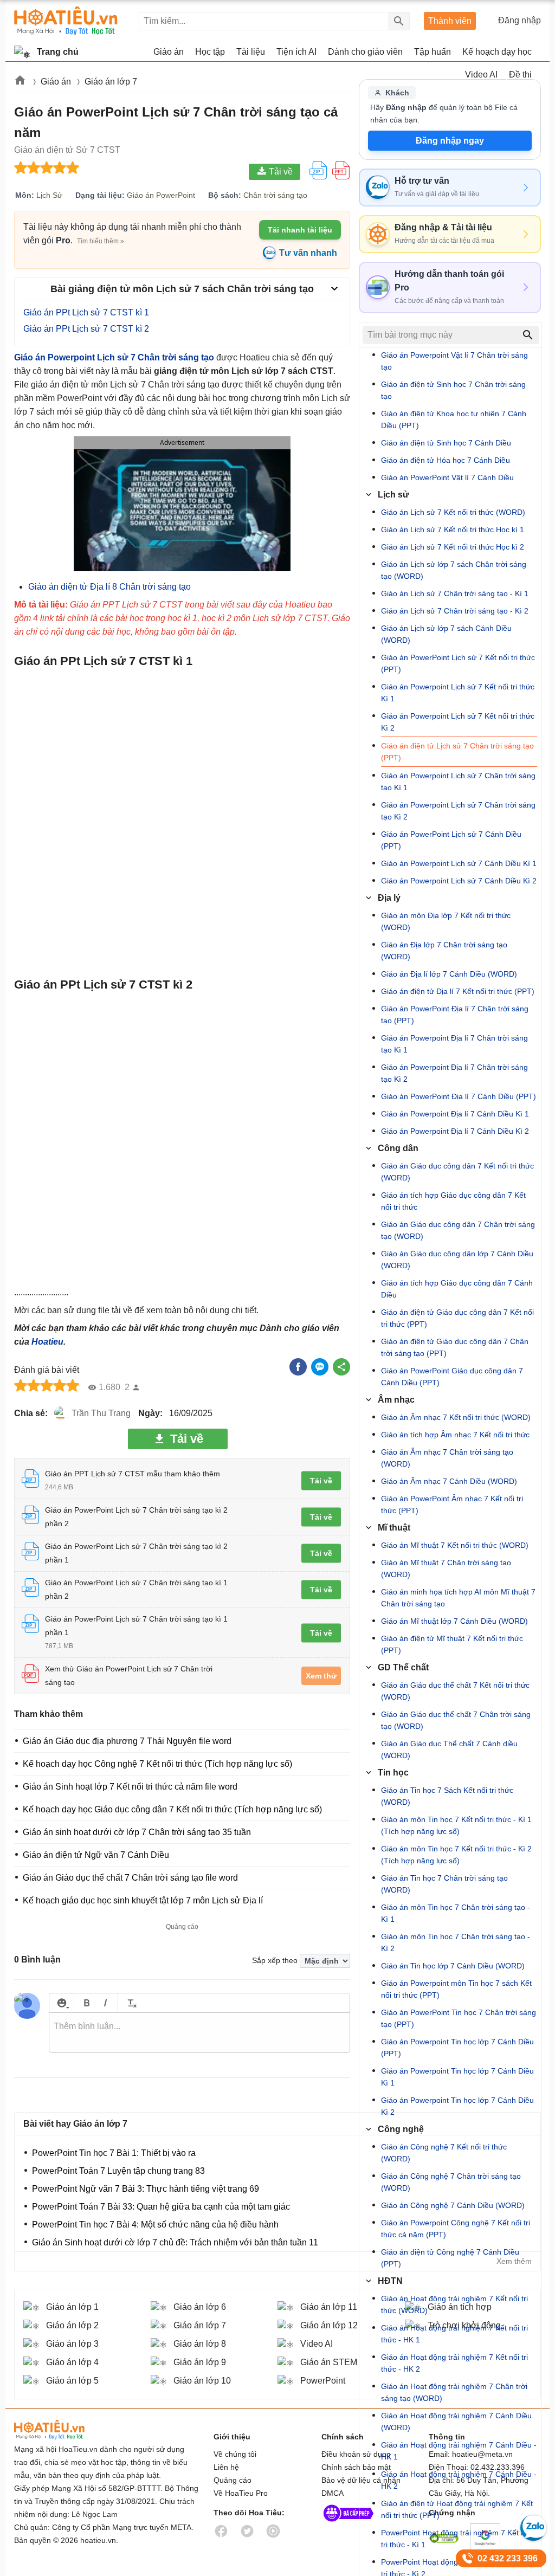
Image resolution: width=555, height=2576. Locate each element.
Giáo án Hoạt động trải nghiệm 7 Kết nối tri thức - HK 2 (454, 2363)
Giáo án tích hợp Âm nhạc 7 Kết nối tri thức (455, 1435)
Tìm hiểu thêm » (101, 241)
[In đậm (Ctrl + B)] (86, 2003)
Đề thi (520, 75)
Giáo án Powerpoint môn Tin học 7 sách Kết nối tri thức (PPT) (456, 1989)
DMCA (333, 2493)
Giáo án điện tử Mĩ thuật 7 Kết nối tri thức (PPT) (452, 1644)
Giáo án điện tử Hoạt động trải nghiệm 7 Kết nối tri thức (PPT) (457, 2509)
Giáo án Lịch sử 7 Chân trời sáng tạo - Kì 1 (455, 593)
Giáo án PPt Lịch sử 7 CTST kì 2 (86, 329)
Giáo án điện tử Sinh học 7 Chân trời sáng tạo (453, 390)
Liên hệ (226, 2467)
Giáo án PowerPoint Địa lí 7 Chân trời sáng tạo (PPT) (455, 1015)
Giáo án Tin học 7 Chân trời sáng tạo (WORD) (444, 1884)
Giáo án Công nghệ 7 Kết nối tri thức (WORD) (444, 2153)
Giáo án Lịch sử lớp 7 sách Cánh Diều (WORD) (446, 634)
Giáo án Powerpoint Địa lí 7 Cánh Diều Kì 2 (455, 1131)
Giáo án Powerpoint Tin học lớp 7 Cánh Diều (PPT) (457, 2048)
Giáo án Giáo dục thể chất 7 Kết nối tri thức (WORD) (455, 1691)
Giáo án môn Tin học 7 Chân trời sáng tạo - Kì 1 (456, 1913)
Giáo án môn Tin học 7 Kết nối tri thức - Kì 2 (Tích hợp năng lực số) (456, 1855)
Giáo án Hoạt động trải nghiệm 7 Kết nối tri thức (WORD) (454, 2304)
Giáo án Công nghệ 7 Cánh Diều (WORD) (453, 2205)
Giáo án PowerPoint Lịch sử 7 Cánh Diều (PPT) (451, 840)
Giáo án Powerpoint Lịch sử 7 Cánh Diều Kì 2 (459, 881)
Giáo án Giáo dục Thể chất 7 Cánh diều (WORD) (449, 1749)
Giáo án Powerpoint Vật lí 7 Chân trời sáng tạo (454, 361)
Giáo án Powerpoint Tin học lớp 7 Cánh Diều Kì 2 (457, 2106)
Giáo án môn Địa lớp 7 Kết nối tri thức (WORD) (446, 921)
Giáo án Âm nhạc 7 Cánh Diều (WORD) (449, 1481)
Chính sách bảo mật (356, 2467)
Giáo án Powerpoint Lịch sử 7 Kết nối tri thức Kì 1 (458, 693)
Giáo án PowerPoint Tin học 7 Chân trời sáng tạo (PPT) (459, 2018)
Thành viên (450, 21)
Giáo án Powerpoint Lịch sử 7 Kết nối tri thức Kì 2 (458, 722)
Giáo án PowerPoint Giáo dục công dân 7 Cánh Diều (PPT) (452, 1377)
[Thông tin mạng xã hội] (349, 2524)
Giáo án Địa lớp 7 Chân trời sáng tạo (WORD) (444, 951)
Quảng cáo (233, 2480)
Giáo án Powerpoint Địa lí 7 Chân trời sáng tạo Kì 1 (454, 1044)
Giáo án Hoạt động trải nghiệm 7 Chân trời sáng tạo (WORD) (454, 2392)
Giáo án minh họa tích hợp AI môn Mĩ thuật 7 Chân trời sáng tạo (458, 1598)
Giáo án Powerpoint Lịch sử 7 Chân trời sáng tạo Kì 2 (458, 811)
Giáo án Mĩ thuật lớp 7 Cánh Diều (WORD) (454, 1621)
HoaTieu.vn (63, 2430)
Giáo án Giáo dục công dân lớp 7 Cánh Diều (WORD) (457, 1260)
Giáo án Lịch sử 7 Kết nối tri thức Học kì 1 (453, 530)
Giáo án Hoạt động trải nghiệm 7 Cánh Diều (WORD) (456, 2422)
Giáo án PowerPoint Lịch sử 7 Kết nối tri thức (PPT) (458, 663)
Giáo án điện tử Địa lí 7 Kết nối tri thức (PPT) (458, 991)
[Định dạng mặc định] (130, 2003)
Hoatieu (47, 1342)
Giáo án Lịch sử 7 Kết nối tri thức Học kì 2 (453, 547)
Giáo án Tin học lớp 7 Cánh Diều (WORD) (453, 1966)
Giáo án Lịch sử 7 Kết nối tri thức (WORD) (453, 512)
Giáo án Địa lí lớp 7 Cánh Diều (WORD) (449, 974)
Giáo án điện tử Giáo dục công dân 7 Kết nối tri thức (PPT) (457, 1318)
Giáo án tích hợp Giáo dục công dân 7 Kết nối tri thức (453, 1201)
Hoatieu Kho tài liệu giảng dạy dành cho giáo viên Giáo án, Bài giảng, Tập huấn (66, 21)
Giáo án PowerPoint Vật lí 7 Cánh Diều (447, 477)
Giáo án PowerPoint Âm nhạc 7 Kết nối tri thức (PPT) (452, 1505)
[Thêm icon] (62, 2003)
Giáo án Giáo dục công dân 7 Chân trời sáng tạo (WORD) (458, 1230)
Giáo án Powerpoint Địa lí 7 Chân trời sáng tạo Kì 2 (454, 1073)
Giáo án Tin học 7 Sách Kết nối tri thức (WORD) (447, 1796)
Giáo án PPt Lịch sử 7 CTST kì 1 (86, 312)
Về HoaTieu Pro (241, 2493)
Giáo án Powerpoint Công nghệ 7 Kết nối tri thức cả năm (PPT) (456, 2229)
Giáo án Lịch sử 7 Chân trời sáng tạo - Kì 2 (455, 611)
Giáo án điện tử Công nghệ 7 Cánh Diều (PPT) (450, 2258)
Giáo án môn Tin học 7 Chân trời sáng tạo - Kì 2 (456, 1942)
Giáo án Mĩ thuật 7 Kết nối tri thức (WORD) (455, 1545)
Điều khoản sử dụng (356, 2454)
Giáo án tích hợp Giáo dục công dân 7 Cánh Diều (457, 1289)
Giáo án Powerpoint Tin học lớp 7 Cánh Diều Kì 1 (457, 2077)
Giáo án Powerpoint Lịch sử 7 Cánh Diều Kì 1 (459, 863)
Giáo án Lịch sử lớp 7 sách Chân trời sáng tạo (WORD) (454, 570)
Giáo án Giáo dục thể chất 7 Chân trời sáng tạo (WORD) (456, 1720)
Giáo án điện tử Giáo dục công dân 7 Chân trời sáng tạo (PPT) (455, 1347)
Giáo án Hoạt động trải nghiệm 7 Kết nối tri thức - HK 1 (454, 2334)
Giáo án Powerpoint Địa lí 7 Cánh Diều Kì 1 (455, 1114)
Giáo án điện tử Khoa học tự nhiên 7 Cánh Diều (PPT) (454, 419)
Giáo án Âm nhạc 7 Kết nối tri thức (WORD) (456, 1417)
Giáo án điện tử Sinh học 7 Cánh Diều (446, 443)
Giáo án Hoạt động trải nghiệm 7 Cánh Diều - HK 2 (459, 2480)
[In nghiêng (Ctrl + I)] (105, 2003)
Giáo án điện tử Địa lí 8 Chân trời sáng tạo (109, 587)
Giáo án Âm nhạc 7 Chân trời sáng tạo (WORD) (447, 1458)
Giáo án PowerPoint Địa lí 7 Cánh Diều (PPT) (459, 1096)
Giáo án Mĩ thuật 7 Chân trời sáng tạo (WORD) (446, 1568)
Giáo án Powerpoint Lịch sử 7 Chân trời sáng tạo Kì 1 (458, 782)
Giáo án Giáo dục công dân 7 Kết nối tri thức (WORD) (457, 1172)
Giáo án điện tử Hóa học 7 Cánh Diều (446, 460)
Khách (397, 93)
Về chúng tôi (235, 2454)
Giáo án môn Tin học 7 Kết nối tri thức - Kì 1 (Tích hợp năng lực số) (456, 1825)
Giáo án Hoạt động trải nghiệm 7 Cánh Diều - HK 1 (459, 2451)
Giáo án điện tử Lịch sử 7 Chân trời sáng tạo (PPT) (457, 752)
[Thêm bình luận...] (199, 2033)
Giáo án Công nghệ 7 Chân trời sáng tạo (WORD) (451, 2182)
